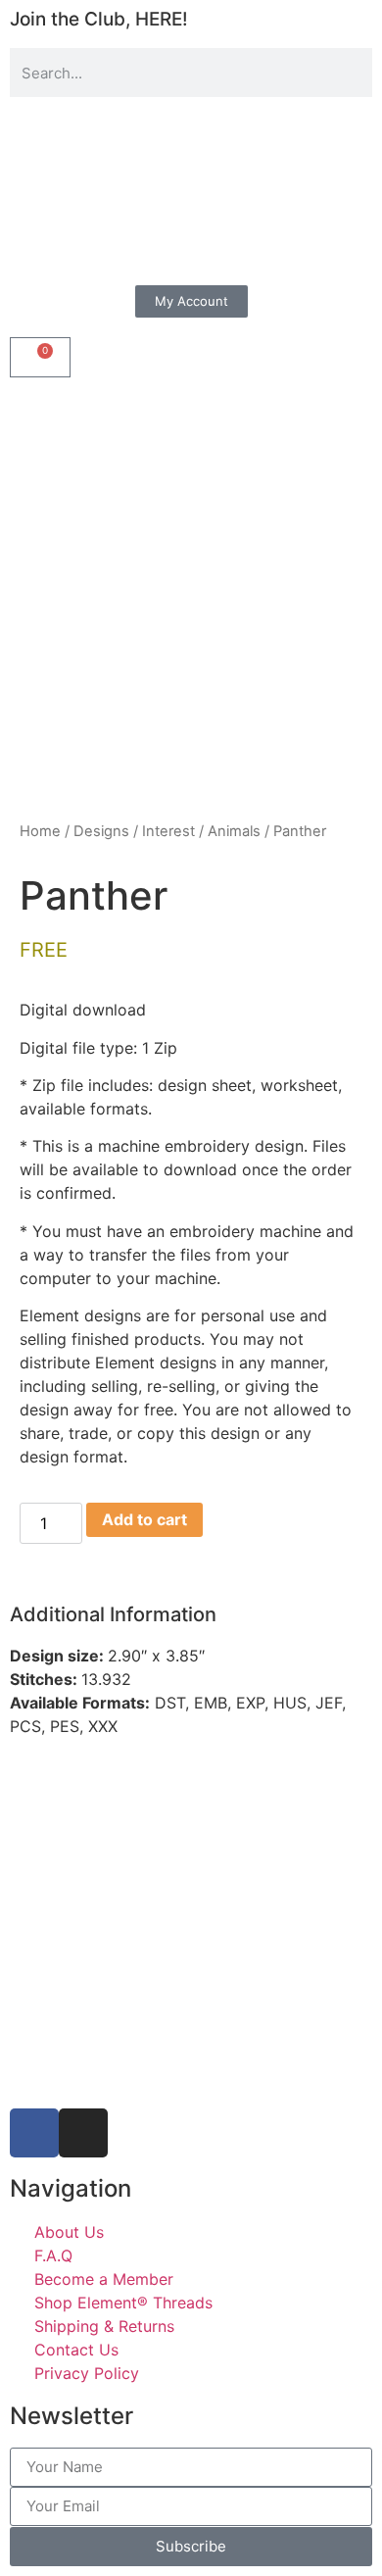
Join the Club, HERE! (99, 19)
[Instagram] (83, 2133)
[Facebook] (34, 2133)
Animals (234, 831)
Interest (168, 831)
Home (40, 831)
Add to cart (144, 1519)
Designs (101, 831)
